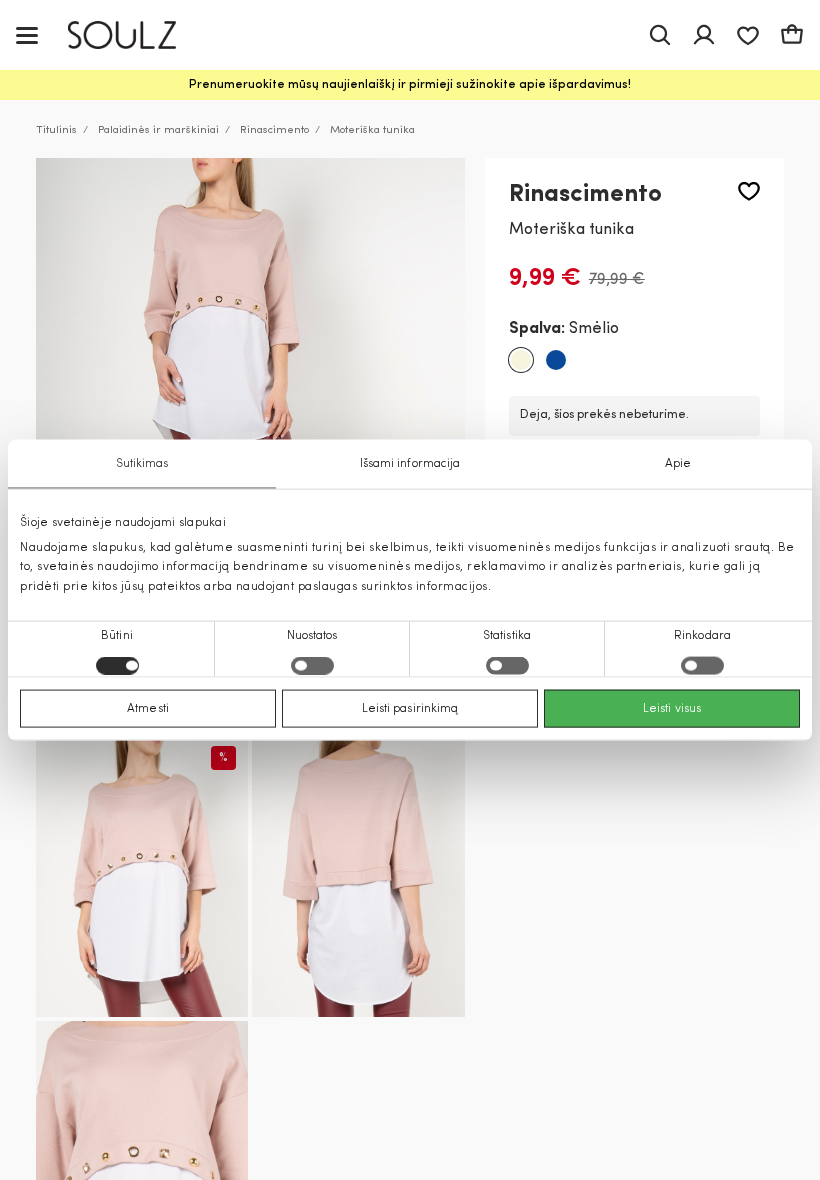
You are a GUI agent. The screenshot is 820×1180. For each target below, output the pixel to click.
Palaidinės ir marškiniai (158, 130)
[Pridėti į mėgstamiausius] (749, 191)
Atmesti (148, 708)
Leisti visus (672, 708)
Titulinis (56, 130)
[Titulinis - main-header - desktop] (136, 35)
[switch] (312, 665)
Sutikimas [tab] (142, 464)
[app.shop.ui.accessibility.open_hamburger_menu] (27, 34)
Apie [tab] (678, 464)
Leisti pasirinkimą (410, 708)
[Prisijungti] (704, 35)
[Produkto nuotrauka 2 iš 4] (142, 875)
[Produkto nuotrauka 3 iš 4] (358, 875)
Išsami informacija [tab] (410, 464)
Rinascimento (274, 130)
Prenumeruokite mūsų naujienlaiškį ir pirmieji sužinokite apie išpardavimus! (410, 85)
